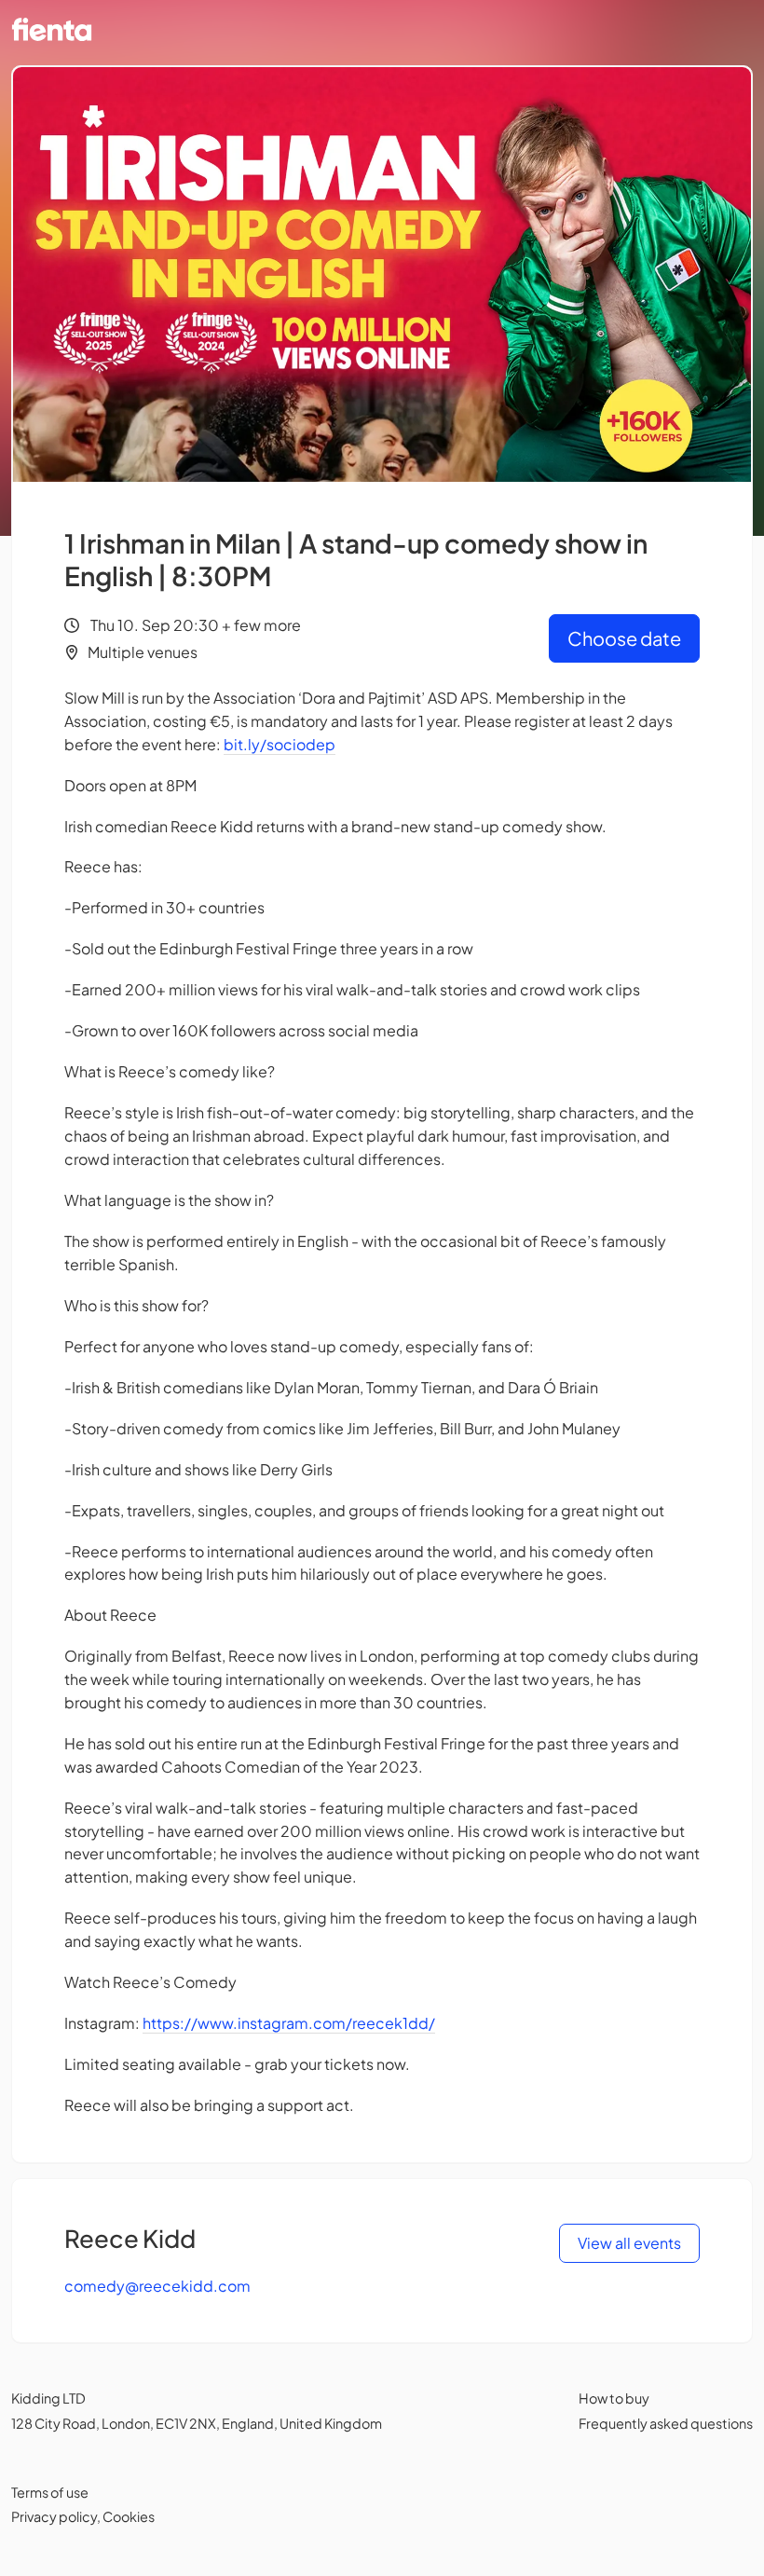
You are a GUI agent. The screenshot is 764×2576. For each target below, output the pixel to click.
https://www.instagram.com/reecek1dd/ (289, 2023)
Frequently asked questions (666, 2423)
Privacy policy (54, 2516)
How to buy (614, 2398)
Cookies (129, 2516)
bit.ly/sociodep (280, 744)
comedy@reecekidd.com (157, 2286)
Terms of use (50, 2492)
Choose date (624, 638)
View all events (629, 2243)
